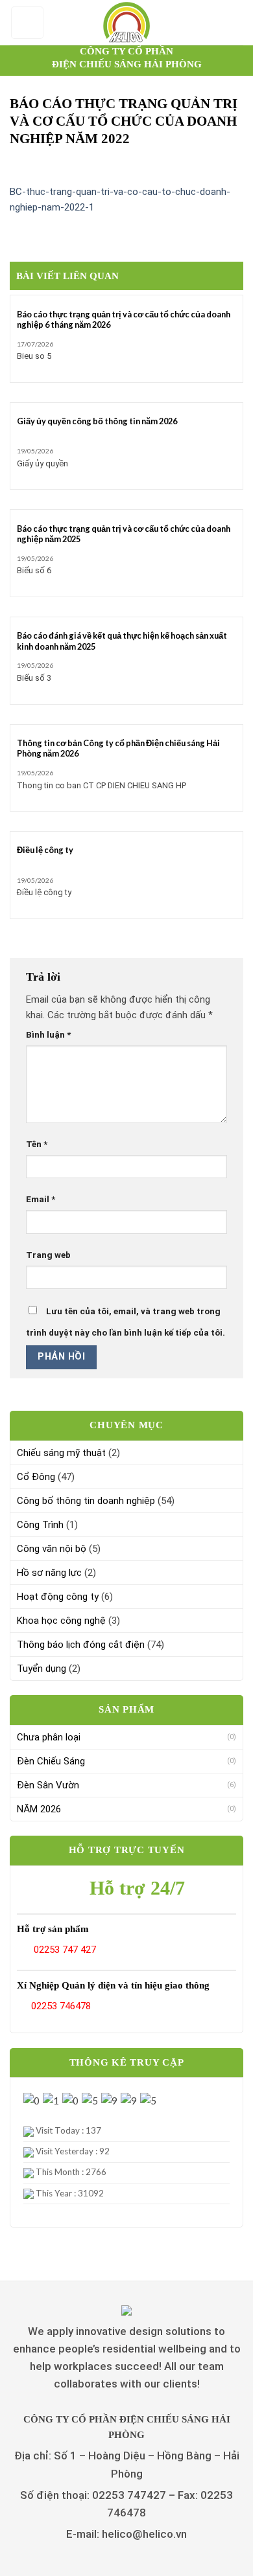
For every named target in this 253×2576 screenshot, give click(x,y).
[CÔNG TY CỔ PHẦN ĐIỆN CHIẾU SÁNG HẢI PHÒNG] (126, 23)
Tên (37, 1144)
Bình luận (48, 1034)
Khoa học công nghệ (61, 1621)
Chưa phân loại (49, 1737)
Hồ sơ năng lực (49, 1573)
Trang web (48, 1255)
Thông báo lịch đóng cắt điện (81, 1645)
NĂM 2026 (39, 1809)
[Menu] (27, 23)
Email (41, 1199)
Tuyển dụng (42, 1669)
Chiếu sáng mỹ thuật (61, 1453)
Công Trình (40, 1525)
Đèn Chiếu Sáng (51, 1761)
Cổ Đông (36, 1477)
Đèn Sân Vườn (48, 1785)
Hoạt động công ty (58, 1597)
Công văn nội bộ (52, 1549)
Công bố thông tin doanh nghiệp (86, 1501)
